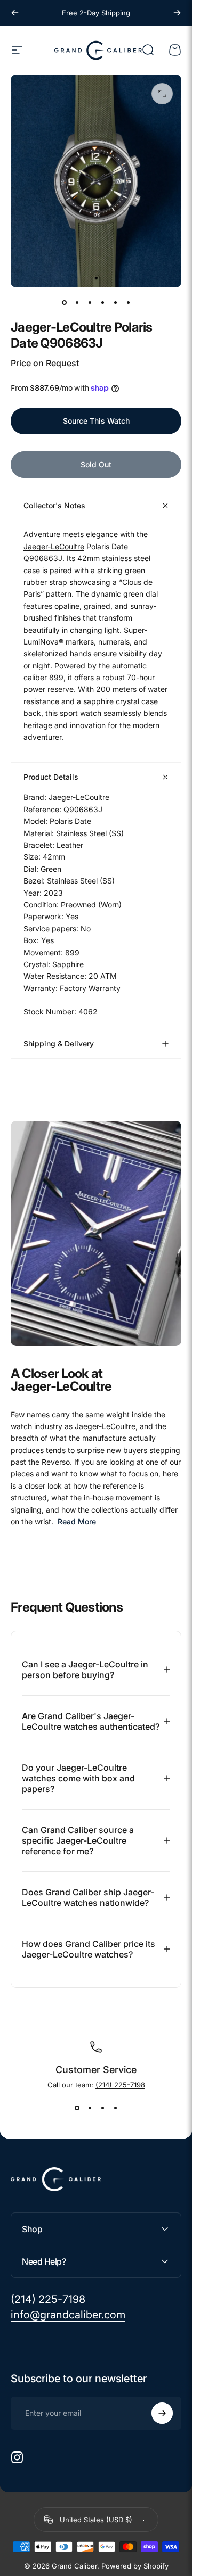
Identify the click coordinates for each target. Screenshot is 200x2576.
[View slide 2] (90, 2108)
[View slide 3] (102, 2108)
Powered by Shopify (135, 2566)
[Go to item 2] (77, 302)
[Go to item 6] (128, 302)
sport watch (81, 713)
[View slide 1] (77, 2108)
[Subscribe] (162, 2413)
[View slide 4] (115, 2108)
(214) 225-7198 (120, 2085)
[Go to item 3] (90, 302)
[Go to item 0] (64, 302)
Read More (77, 1521)
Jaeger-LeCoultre (54, 546)
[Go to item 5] (115, 302)
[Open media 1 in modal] (162, 94)
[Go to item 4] (102, 302)
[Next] (177, 13)
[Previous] (15, 13)
